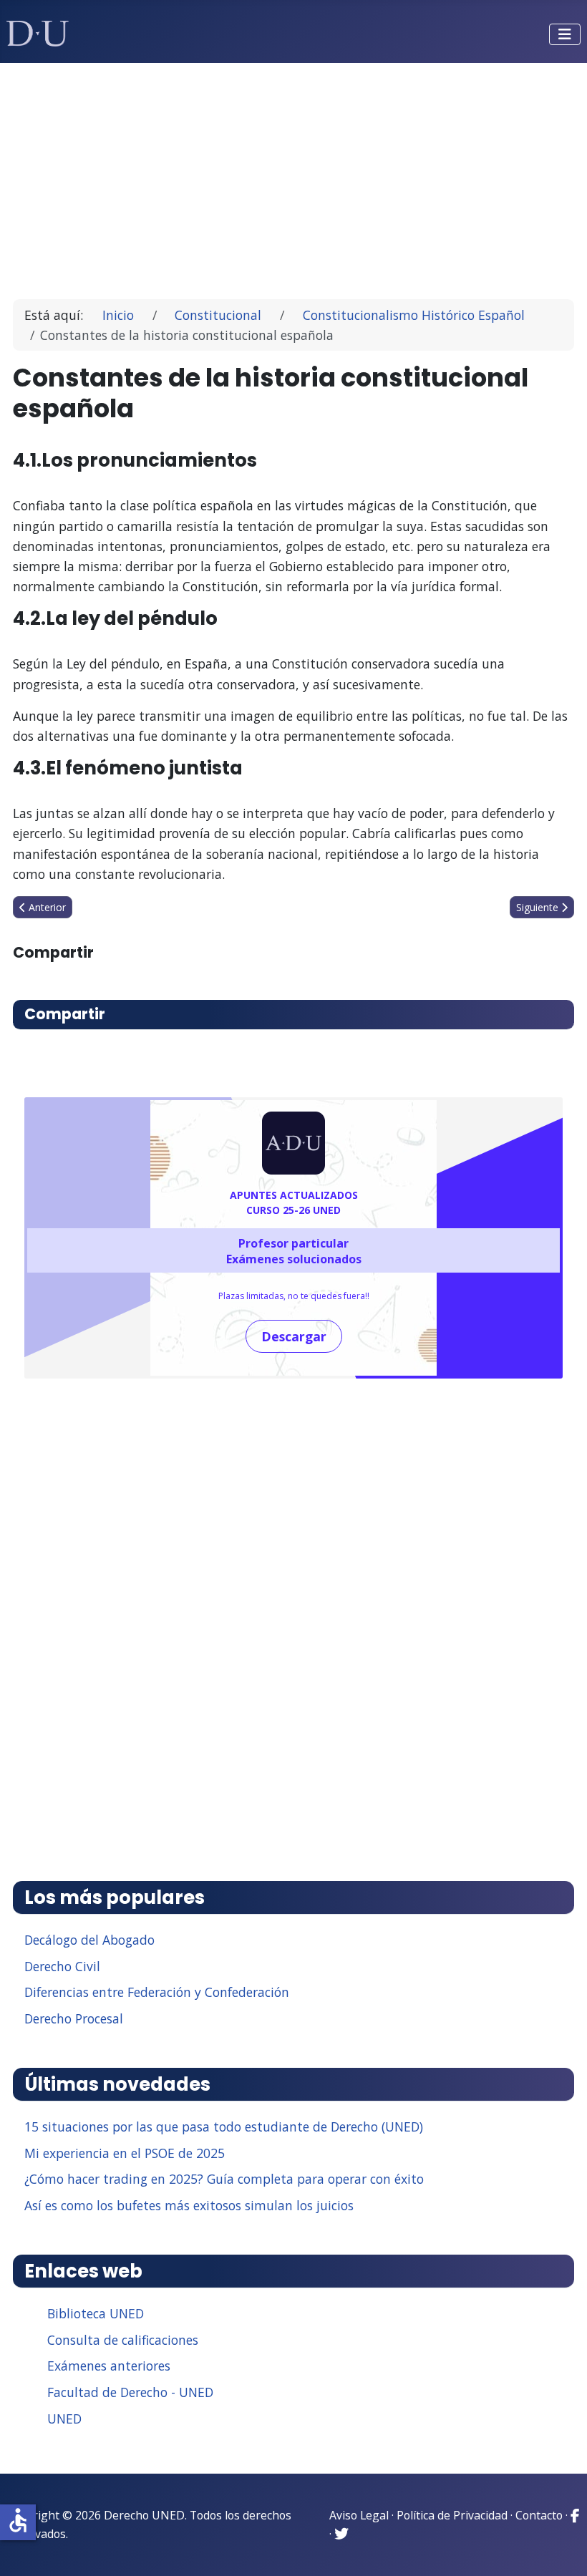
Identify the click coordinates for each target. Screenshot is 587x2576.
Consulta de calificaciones (123, 2340)
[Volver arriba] (561, 2547)
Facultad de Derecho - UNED (130, 2392)
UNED (64, 2419)
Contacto (539, 2515)
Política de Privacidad (452, 2515)
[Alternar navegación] (565, 34)
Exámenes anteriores (109, 2366)
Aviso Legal (359, 2515)
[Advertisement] (294, 175)
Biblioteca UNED (96, 2313)
